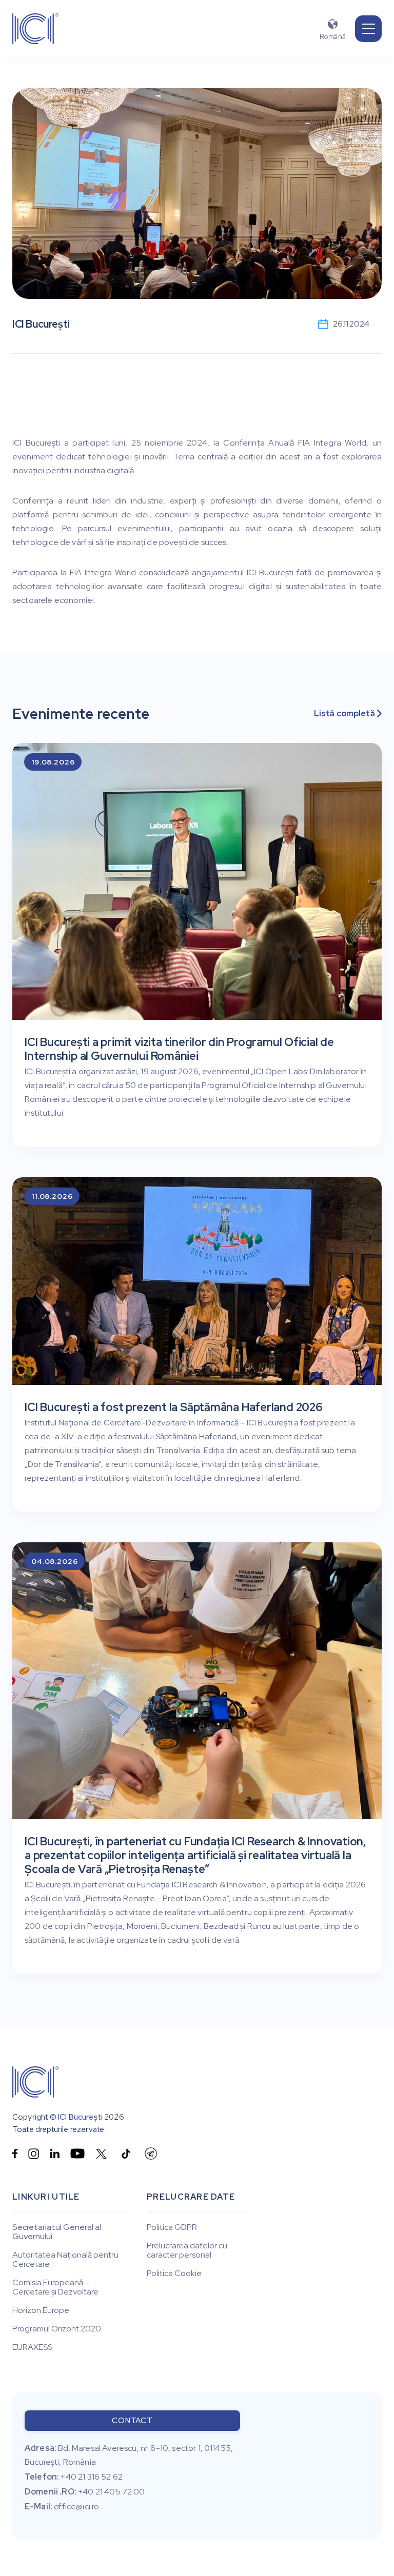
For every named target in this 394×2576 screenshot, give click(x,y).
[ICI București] (35, 2082)
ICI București (80, 2117)
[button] (368, 29)
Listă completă (348, 714)
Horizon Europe (41, 2310)
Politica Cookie (174, 2273)
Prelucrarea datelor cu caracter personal (187, 2250)
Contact (132, 2421)
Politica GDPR (172, 2227)
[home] (35, 29)
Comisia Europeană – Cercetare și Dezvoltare (55, 2287)
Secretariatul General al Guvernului (57, 2232)
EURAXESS (32, 2347)
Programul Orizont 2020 (57, 2329)
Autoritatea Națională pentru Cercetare (65, 2260)
